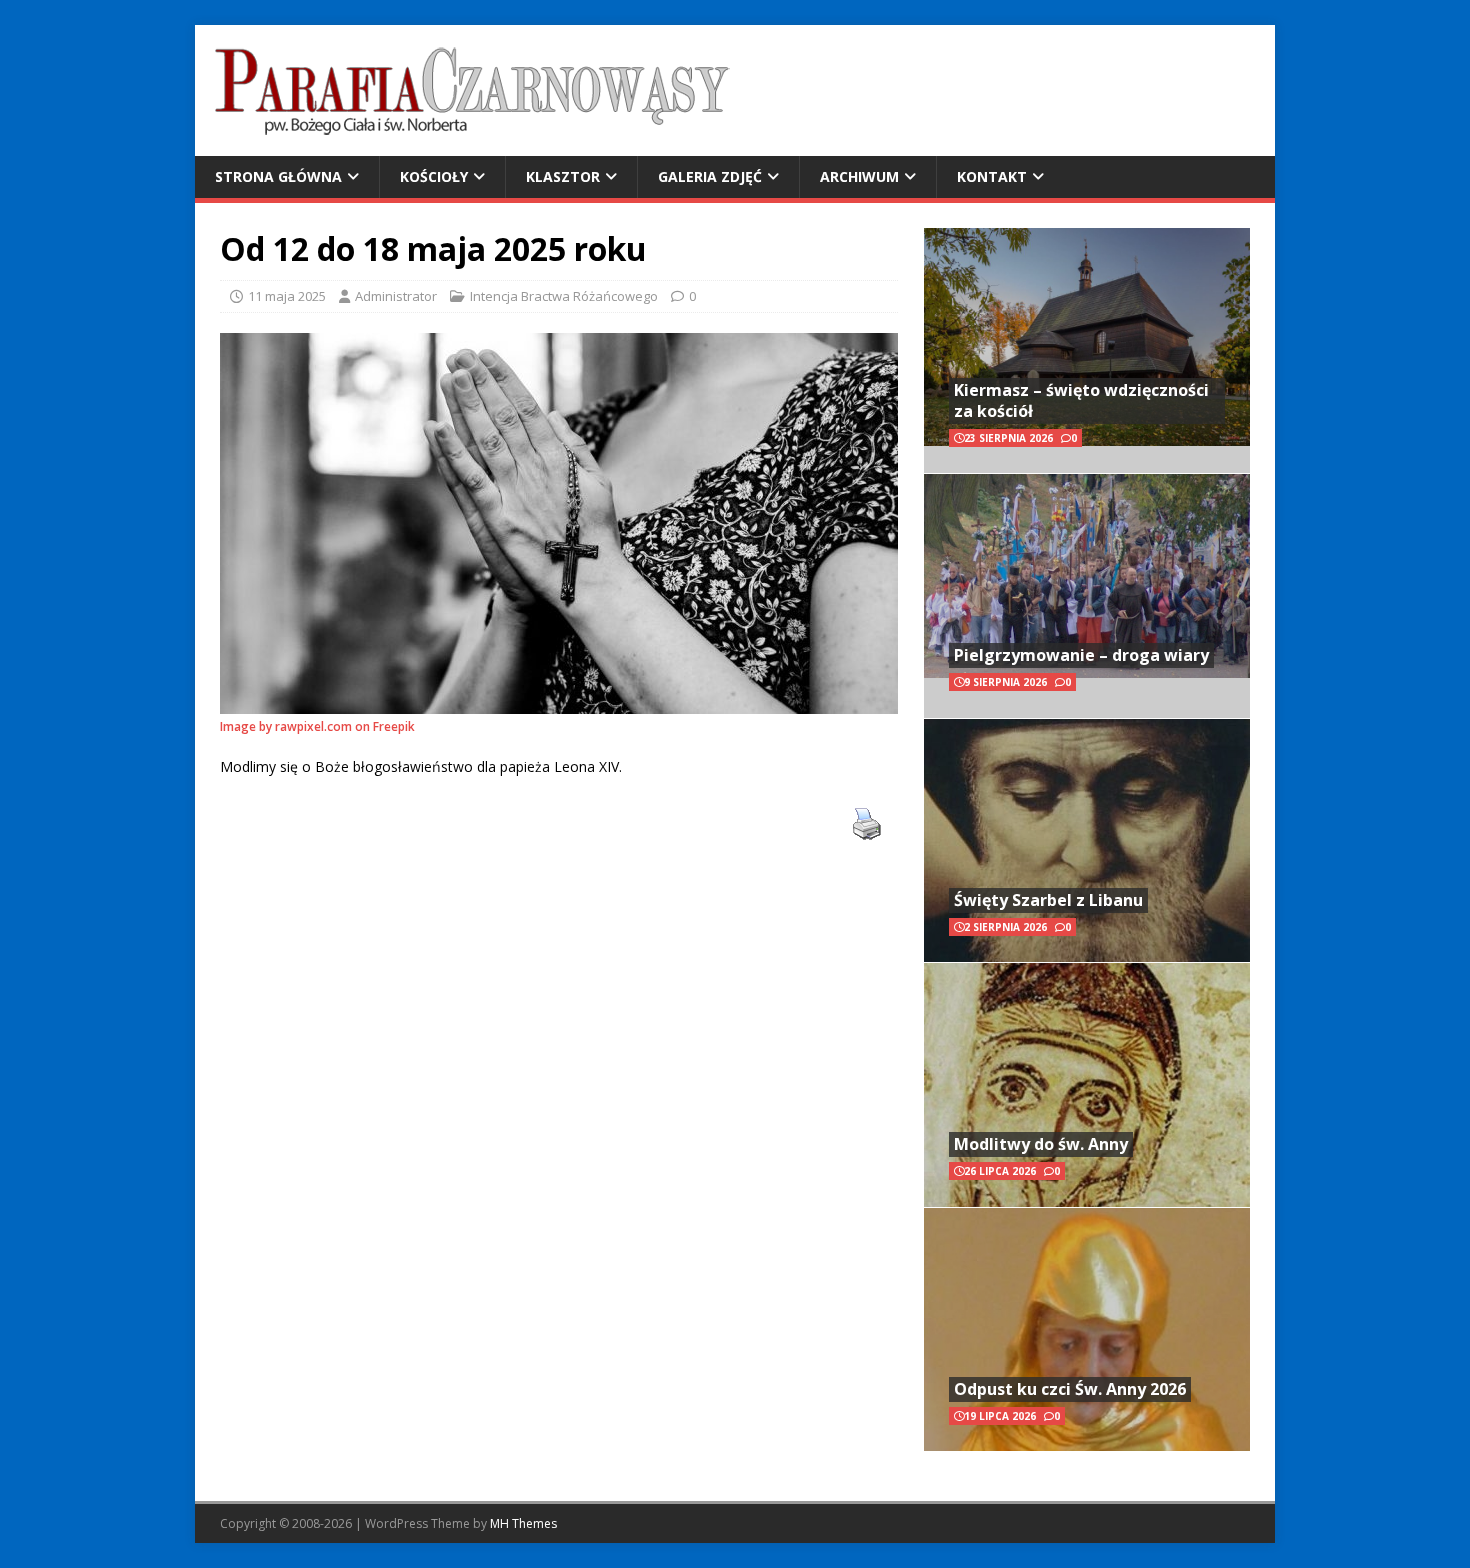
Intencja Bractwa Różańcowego (564, 296)
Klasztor (563, 176)
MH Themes (523, 1523)
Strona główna (278, 176)
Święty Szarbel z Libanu (1048, 900)
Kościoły (434, 176)
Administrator (396, 296)
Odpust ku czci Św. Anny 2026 (1070, 1389)
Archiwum (859, 176)
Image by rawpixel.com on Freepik (317, 726)
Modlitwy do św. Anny (1041, 1144)
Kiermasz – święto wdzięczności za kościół (1081, 400)
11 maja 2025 (287, 296)
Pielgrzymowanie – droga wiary (1081, 655)
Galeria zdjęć (710, 176)
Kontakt (992, 176)
